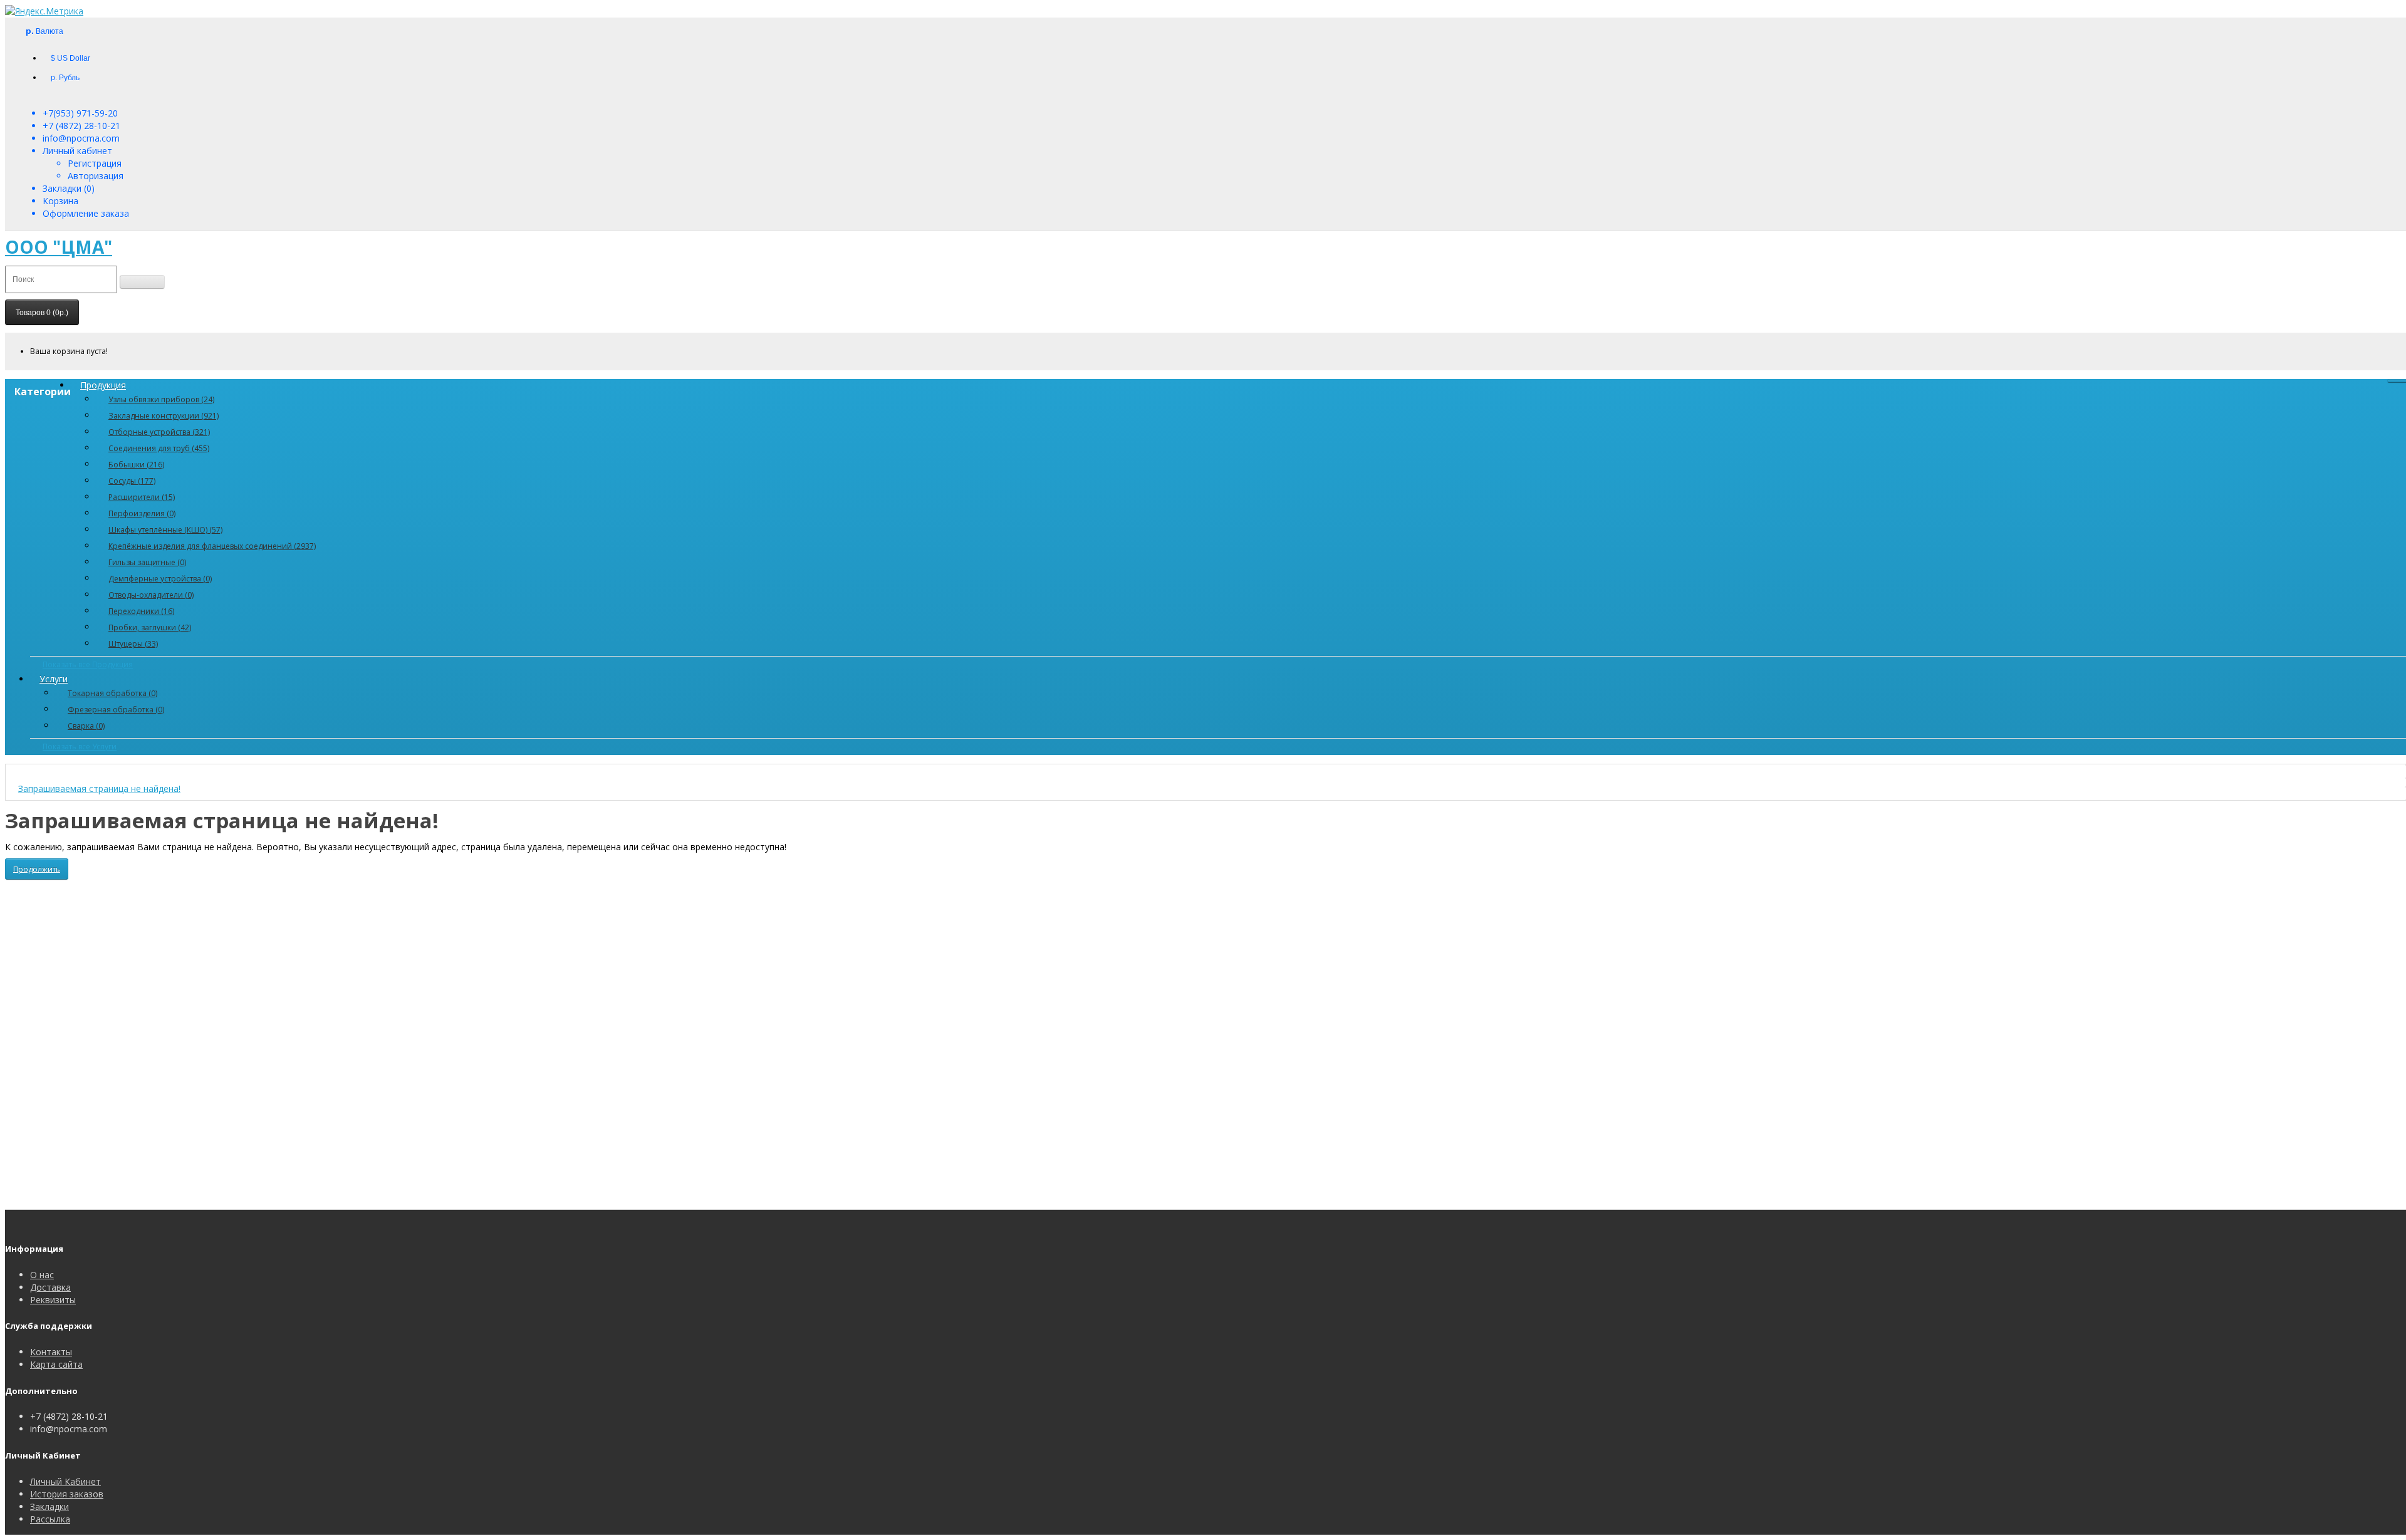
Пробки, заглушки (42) (150, 627)
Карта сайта (56, 1364)
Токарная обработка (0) (112, 693)
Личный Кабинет (65, 1481)
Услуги (54, 679)
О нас (42, 1275)
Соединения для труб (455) (159, 448)
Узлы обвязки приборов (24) (161, 399)
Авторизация (96, 176)
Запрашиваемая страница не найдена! (99, 788)
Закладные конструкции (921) (164, 416)
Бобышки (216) (136, 465)
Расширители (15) (142, 497)
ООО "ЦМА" (59, 247)
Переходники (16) (141, 611)
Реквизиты (53, 1300)
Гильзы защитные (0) (147, 562)
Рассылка (50, 1519)
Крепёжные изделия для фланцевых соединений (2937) (212, 546)
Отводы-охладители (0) (151, 595)
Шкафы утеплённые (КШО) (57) (165, 530)
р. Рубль (65, 78)
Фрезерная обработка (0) (116, 710)
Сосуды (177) (132, 481)
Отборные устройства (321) (159, 432)
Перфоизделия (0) (142, 513)
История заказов (67, 1494)
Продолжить (37, 869)
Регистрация (95, 163)
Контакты (51, 1352)
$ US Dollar (70, 58)
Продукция (103, 385)
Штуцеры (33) (133, 644)
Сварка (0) (86, 726)
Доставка (50, 1287)
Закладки (49, 1506)
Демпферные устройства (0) (160, 579)
